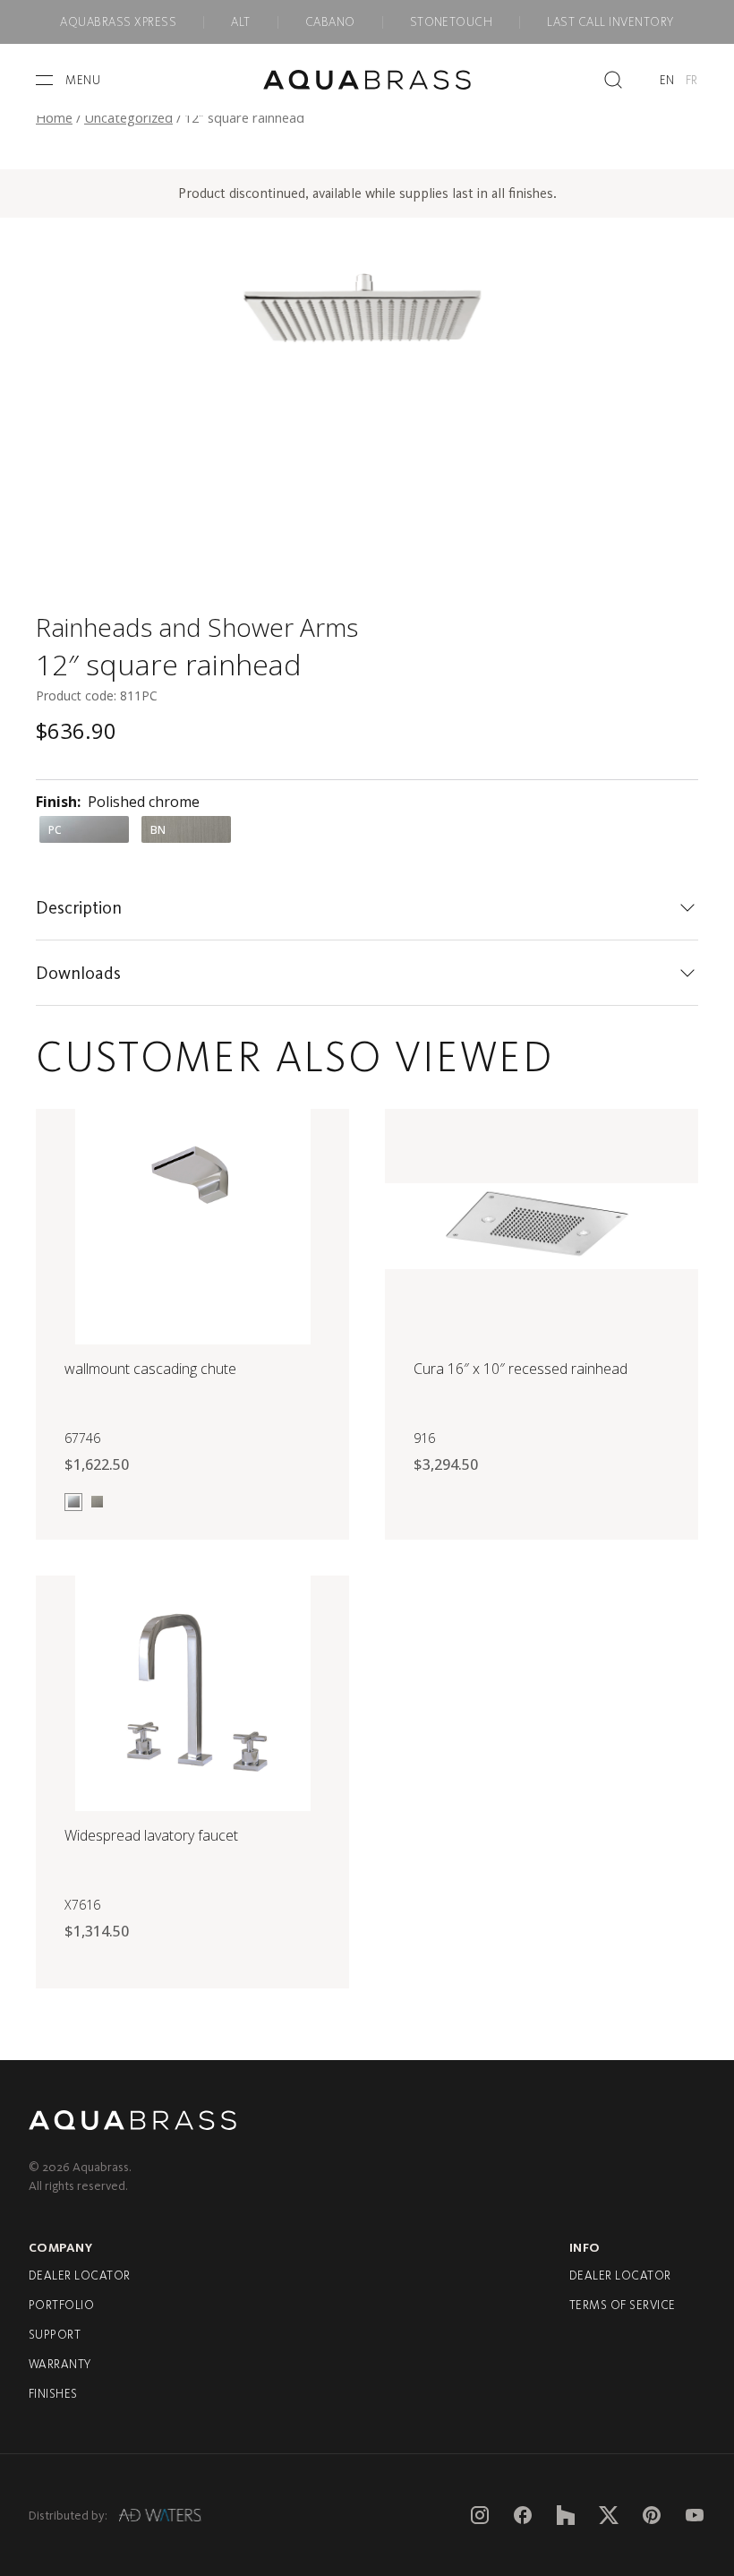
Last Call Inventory (610, 22)
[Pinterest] (652, 2515)
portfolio (61, 2305)
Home (54, 117)
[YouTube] (695, 2515)
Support (55, 2335)
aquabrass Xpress (118, 22)
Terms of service (623, 2305)
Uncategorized (128, 117)
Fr (692, 80)
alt (240, 22)
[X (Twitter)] (609, 2515)
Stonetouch (452, 22)
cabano (330, 22)
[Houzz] (566, 2515)
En (667, 80)
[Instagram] (480, 2515)
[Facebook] (523, 2515)
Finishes (53, 2394)
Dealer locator (80, 2275)
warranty (60, 2364)
